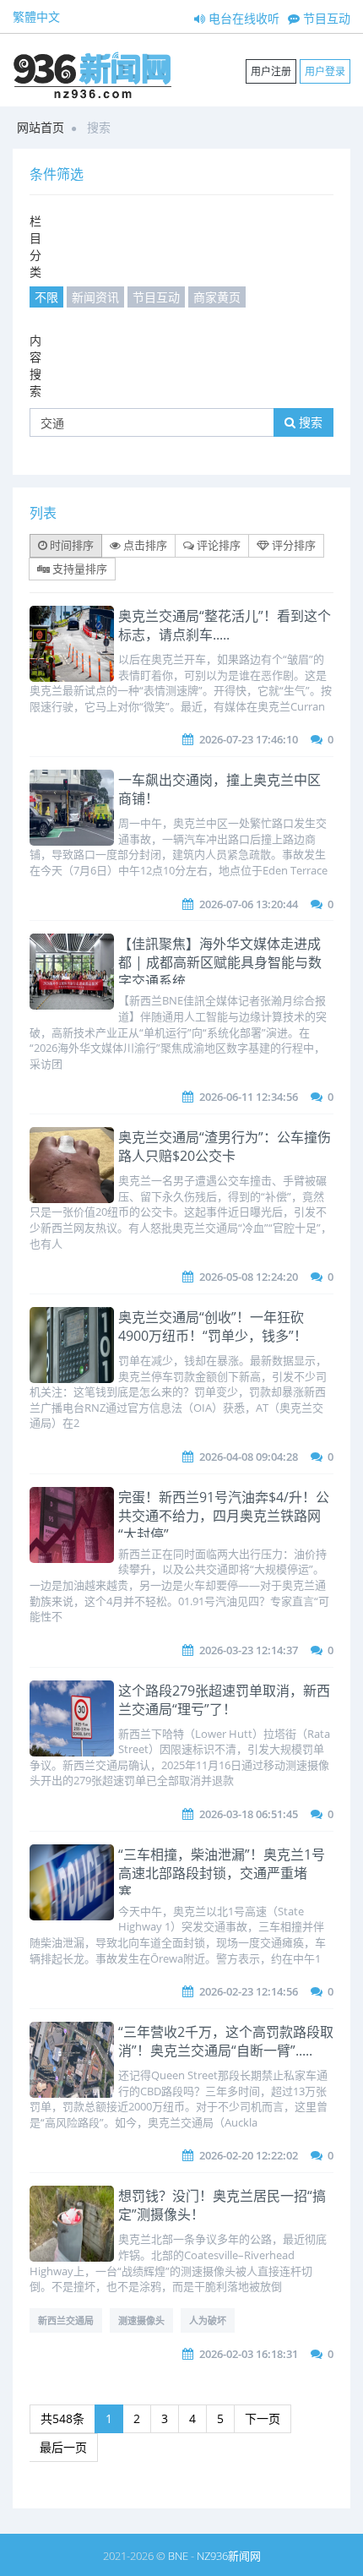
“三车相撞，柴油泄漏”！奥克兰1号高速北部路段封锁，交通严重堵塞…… (222, 1873)
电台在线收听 (242, 18)
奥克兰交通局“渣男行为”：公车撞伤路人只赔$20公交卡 (225, 1146)
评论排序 (217, 545)
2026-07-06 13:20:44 (249, 904)
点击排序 (144, 545)
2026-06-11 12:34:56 (249, 1097)
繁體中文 (36, 16)
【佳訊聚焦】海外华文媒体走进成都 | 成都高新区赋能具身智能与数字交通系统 (220, 962)
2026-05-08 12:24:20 (249, 1277)
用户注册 (271, 71)
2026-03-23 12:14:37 (249, 1650)
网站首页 (41, 127)
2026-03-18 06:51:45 (249, 1814)
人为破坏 (208, 2320)
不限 (46, 297)
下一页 (263, 2418)
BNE (178, 2556)
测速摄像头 (141, 2320)
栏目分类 (35, 246)
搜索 (309, 422)
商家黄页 (217, 297)
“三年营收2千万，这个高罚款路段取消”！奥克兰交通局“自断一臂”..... (226, 2041)
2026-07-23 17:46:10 (249, 739)
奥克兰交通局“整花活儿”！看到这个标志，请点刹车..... (225, 625)
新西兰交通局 (66, 2320)
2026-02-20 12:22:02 (249, 2155)
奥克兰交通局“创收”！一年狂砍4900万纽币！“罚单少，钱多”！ (213, 1326)
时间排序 (70, 545)
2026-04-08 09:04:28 (249, 1457)
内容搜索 (35, 365)
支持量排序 (79, 569)
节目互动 (325, 18)
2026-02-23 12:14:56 (249, 1991)
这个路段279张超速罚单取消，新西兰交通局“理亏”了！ (224, 1700)
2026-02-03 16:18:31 (249, 2354)
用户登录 (325, 71)
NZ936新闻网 (229, 2556)
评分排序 (293, 545)
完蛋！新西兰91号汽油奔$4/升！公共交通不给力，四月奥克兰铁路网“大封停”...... (224, 1516)
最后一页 (63, 2447)
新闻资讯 (95, 297)
